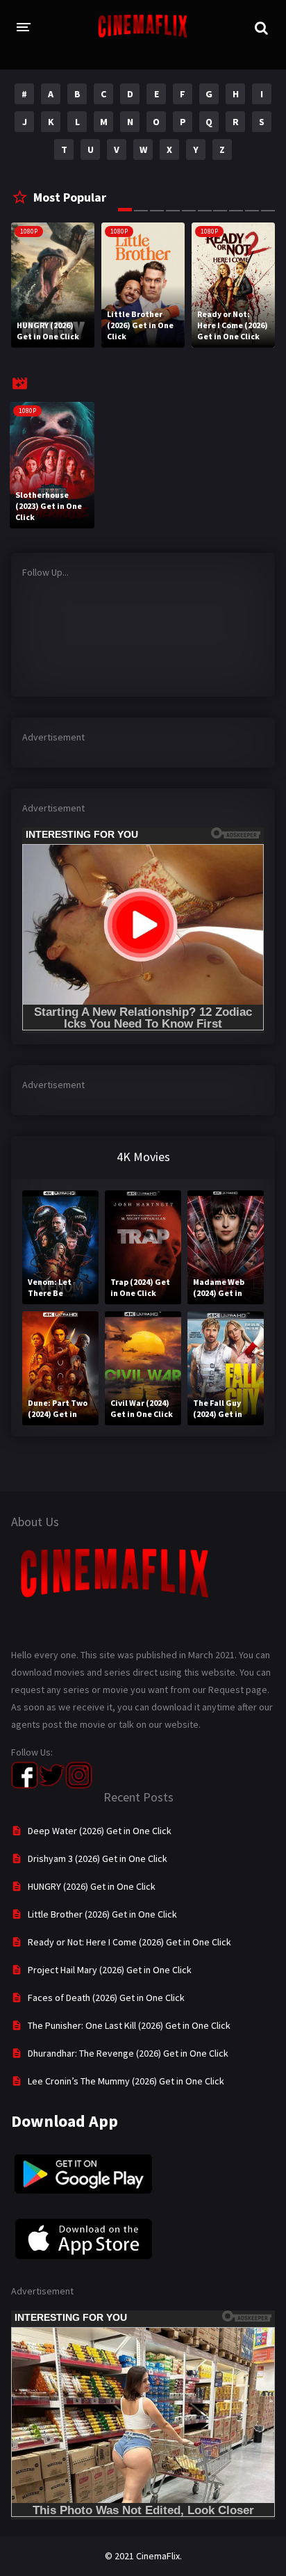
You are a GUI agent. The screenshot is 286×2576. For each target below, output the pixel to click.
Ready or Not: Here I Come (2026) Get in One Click (129, 1942)
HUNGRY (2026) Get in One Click (92, 1886)
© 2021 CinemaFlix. (143, 2556)
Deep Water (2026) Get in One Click (100, 1831)
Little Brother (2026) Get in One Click (102, 1914)
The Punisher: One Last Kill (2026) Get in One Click (129, 2025)
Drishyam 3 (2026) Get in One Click (98, 1858)
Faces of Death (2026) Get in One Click (106, 1998)
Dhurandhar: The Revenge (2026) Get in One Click (128, 2053)
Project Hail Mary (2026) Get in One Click (110, 1970)
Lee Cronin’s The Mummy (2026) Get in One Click (126, 2081)
